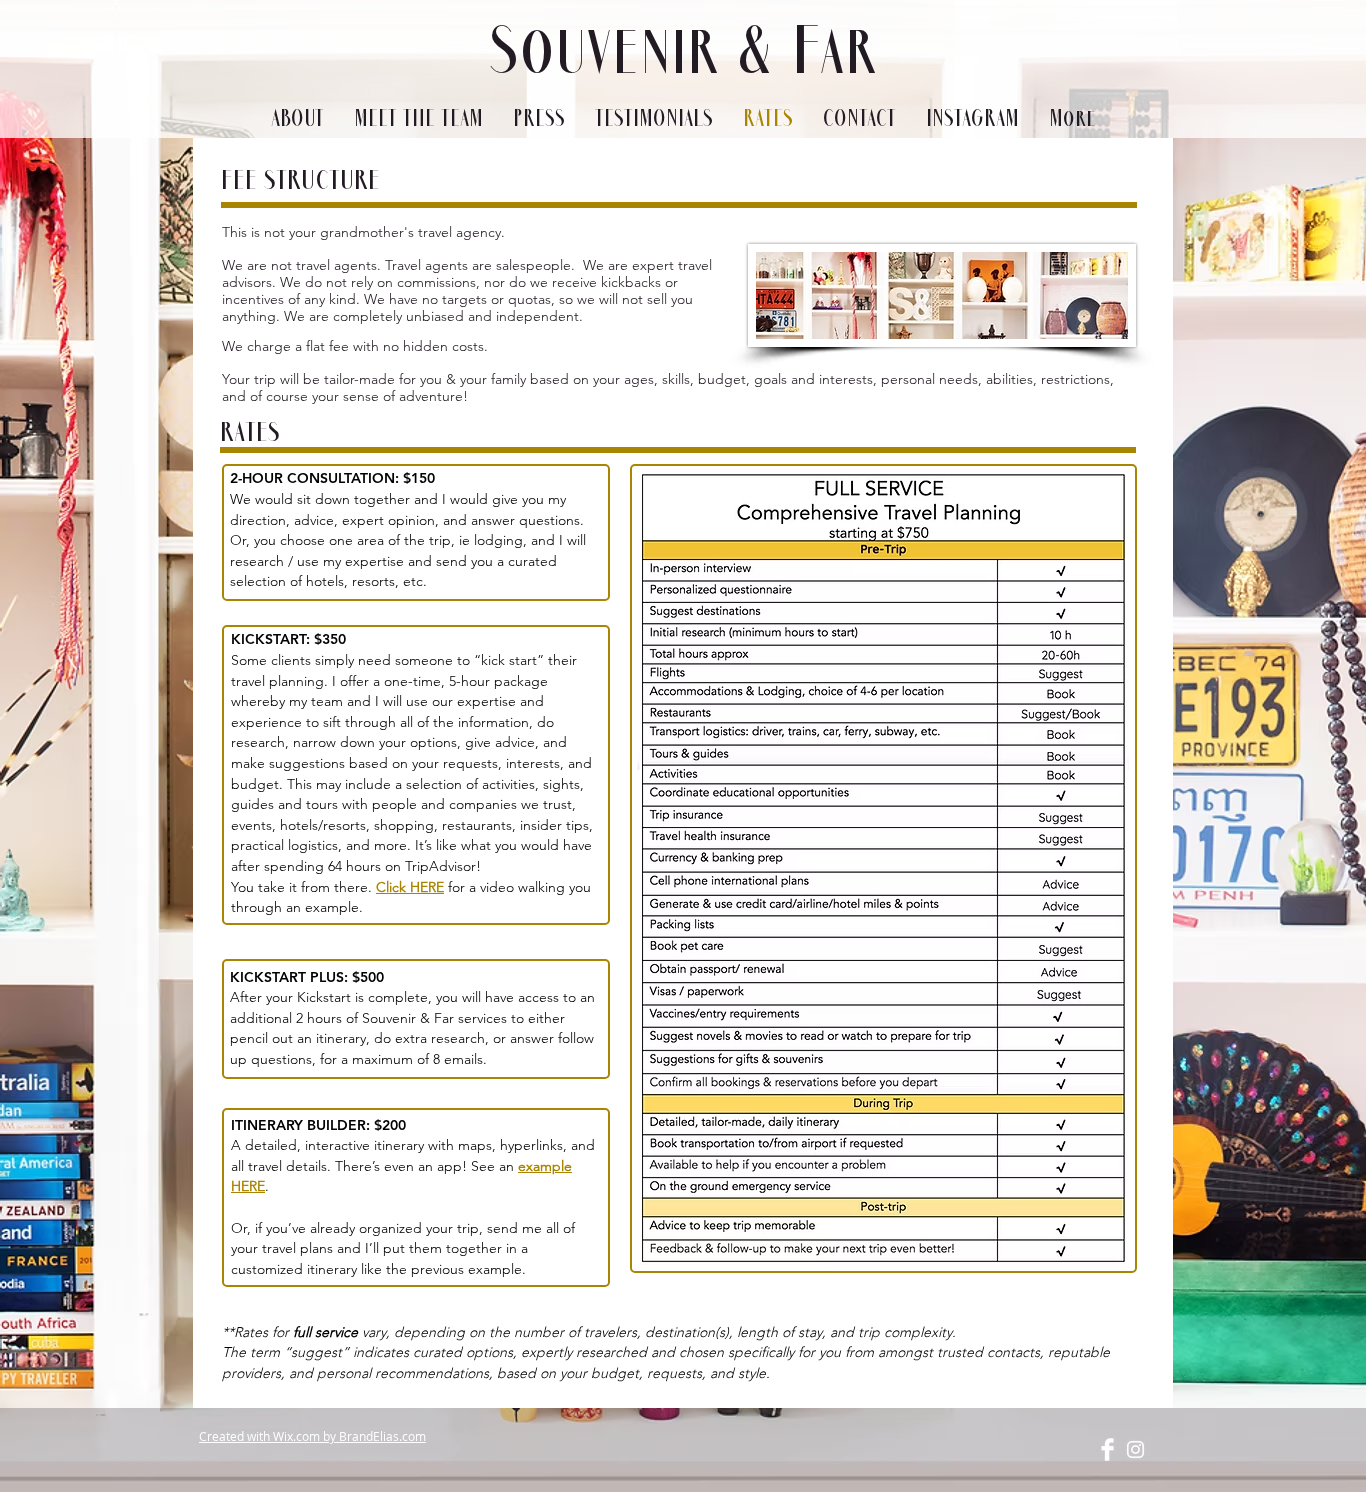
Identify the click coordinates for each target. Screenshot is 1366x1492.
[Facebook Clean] (1107, 1449)
